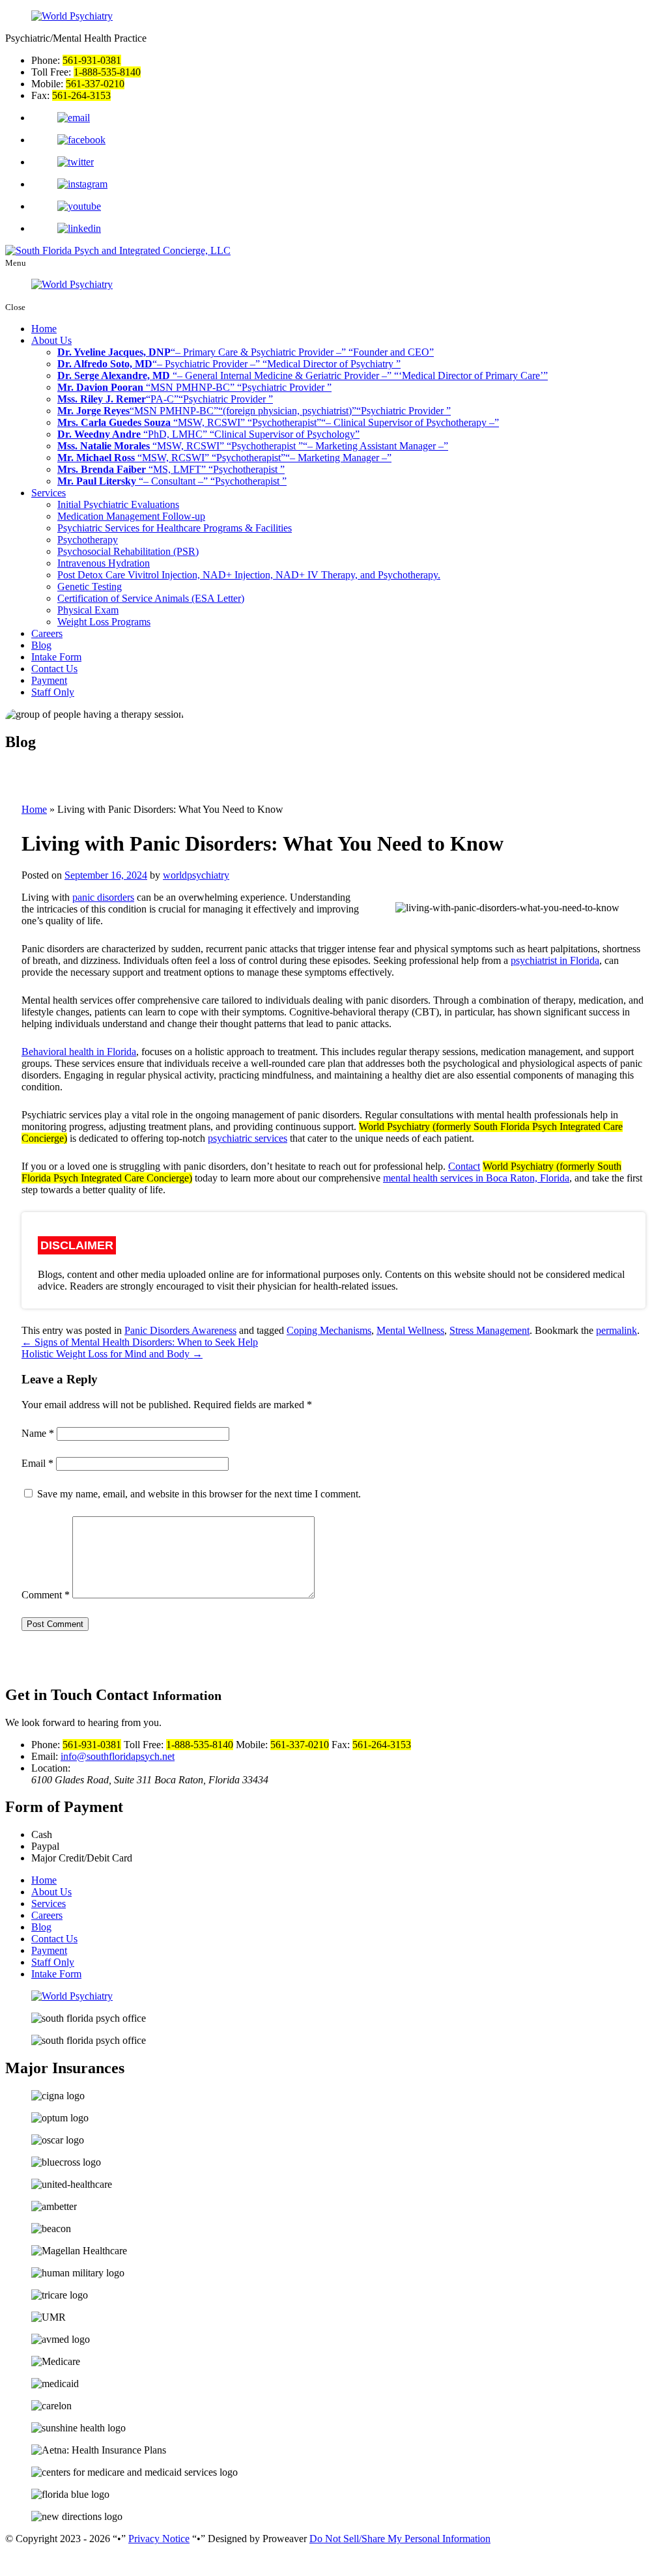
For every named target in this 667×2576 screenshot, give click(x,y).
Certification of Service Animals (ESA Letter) (151, 598)
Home (44, 329)
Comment (46, 1595)
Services (49, 493)
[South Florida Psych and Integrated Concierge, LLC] (118, 250)
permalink (617, 1330)
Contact (464, 1166)
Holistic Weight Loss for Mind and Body (112, 1354)
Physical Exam (88, 610)
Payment (49, 680)
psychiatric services (248, 1138)
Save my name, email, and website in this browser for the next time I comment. (199, 1494)
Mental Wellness (410, 1330)
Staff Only (53, 692)
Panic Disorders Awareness (180, 1330)
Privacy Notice (159, 2539)
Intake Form (56, 657)
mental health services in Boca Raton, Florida (476, 1178)
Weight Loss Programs (104, 622)
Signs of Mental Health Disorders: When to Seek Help (140, 1342)
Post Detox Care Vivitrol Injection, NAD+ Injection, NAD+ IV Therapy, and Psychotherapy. (249, 575)
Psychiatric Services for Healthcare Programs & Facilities (175, 528)
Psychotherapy (88, 540)
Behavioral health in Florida (79, 1052)
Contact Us (54, 669)
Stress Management (490, 1330)
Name (38, 1433)
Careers (47, 633)
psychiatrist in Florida (555, 960)
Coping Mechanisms (329, 1330)
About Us (51, 340)
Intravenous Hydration (104, 563)
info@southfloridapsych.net (118, 1756)
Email (37, 1463)
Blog (41, 645)
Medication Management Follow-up (131, 516)
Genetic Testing (90, 587)
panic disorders (103, 897)
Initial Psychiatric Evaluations (118, 504)
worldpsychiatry (196, 875)
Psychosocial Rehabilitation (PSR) (128, 551)
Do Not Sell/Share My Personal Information (400, 2539)
